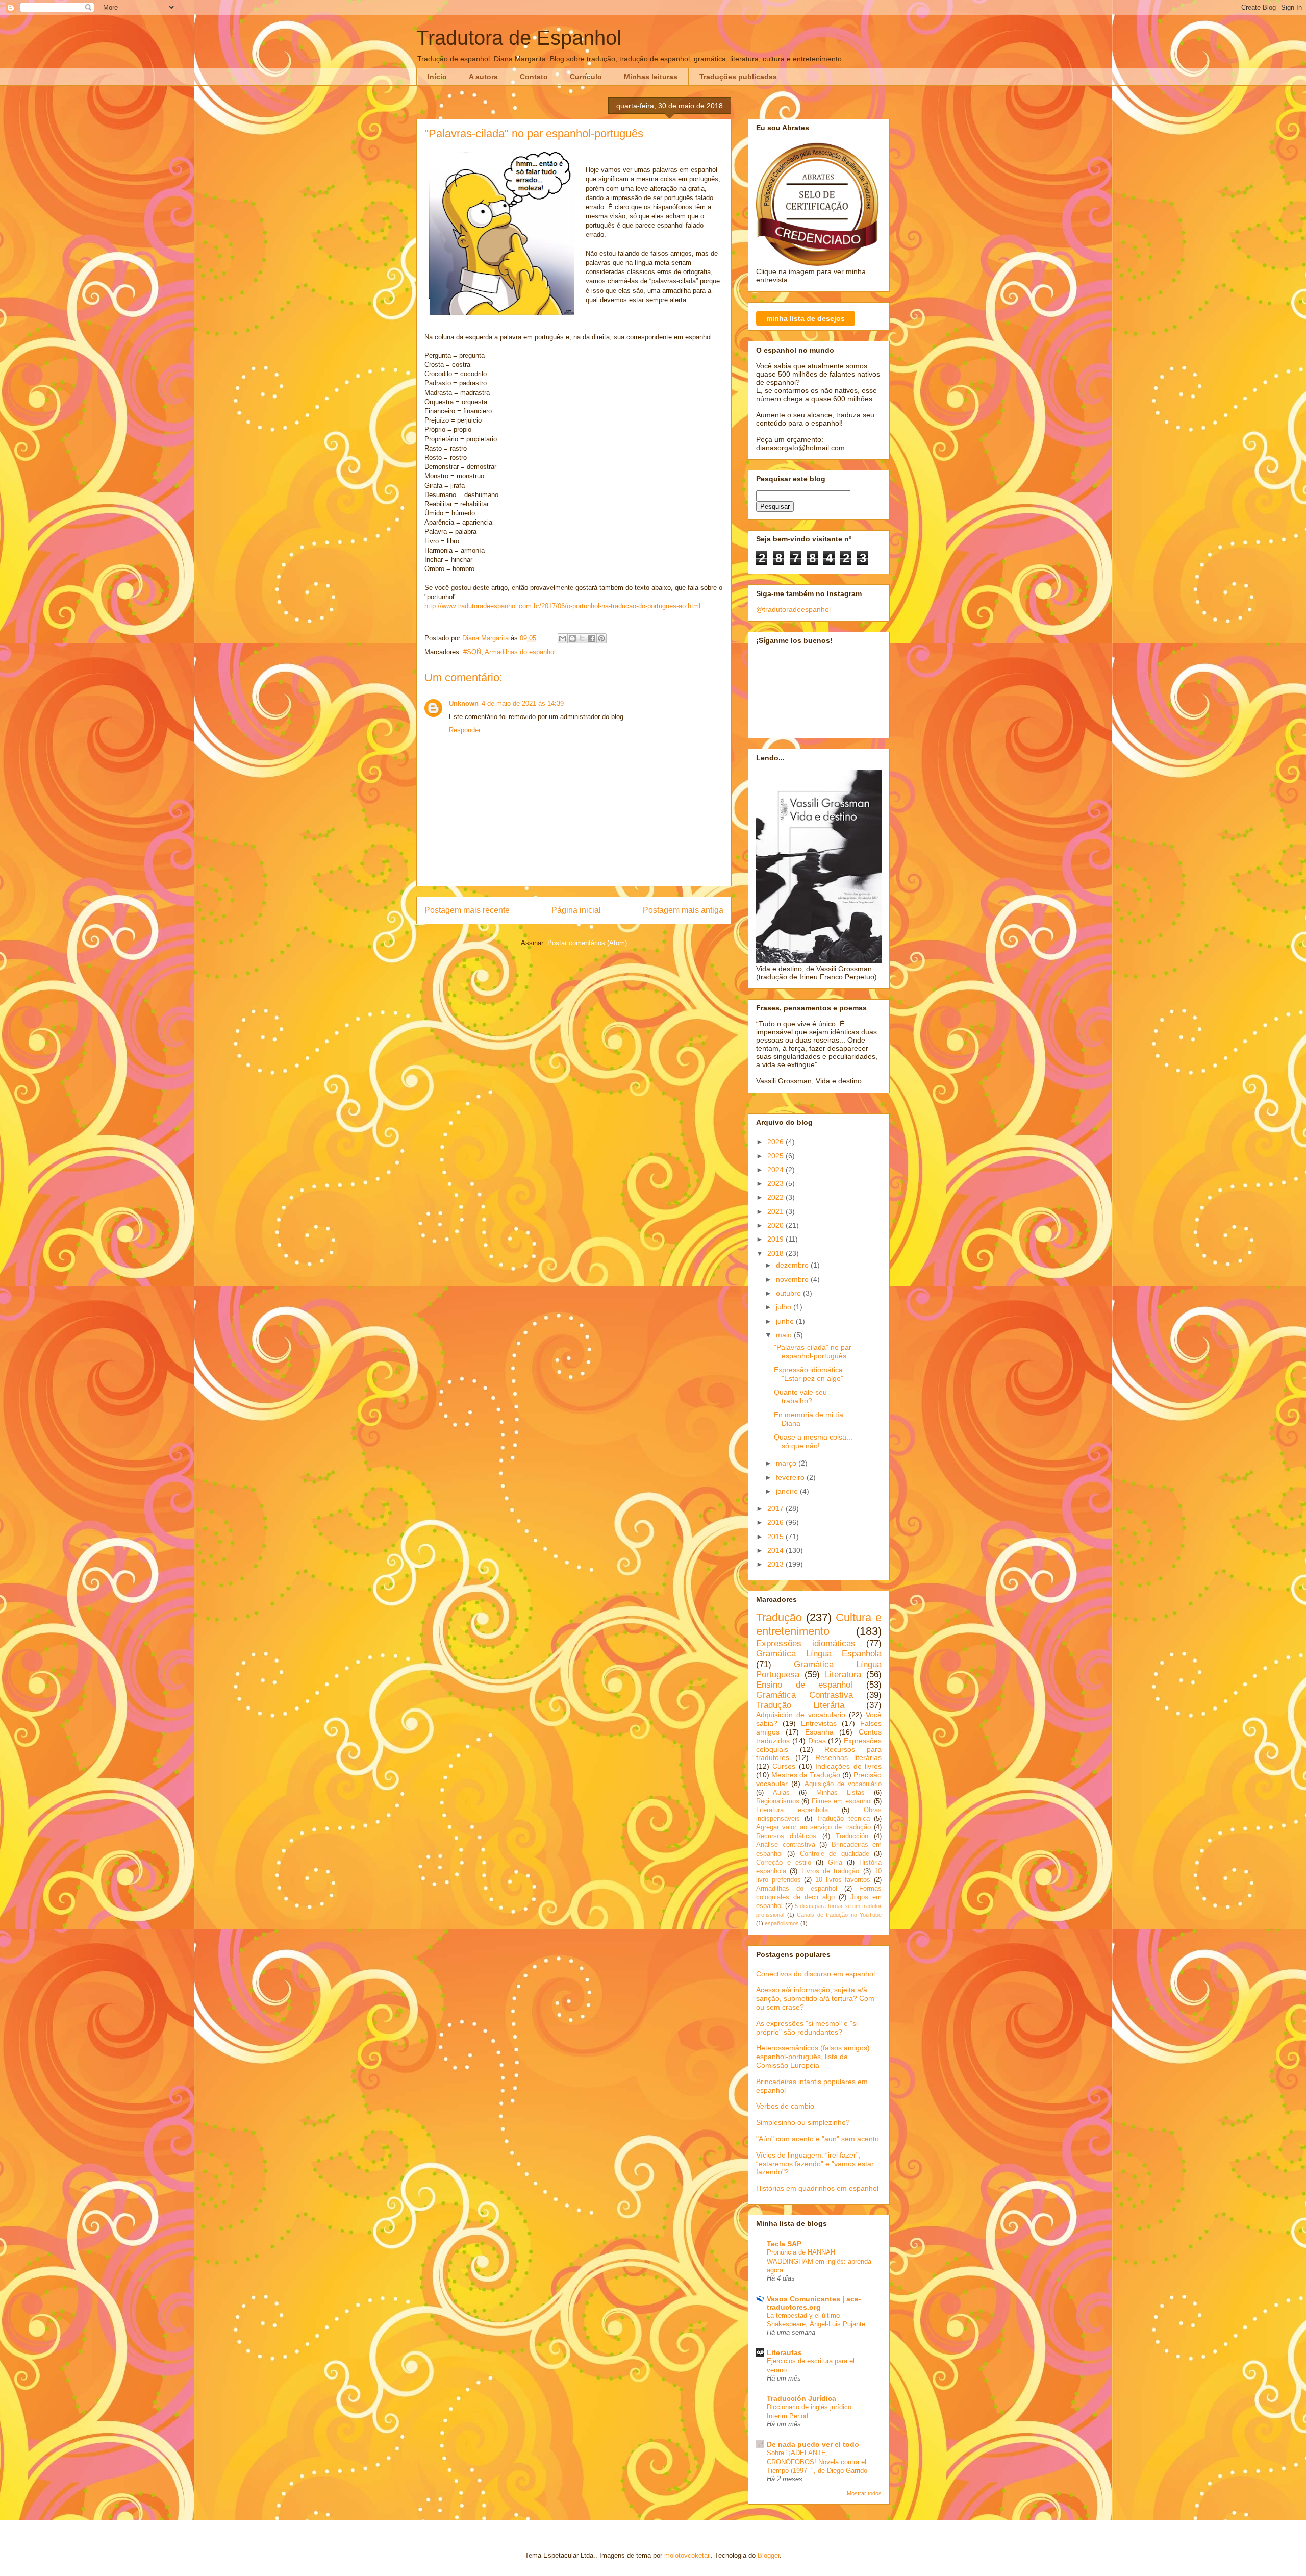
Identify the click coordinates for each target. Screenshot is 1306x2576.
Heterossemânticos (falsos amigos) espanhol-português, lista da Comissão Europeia (813, 2057)
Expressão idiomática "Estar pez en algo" (809, 1374)
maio (785, 1335)
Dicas (817, 1741)
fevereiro (791, 1477)
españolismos (782, 1923)
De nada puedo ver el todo (813, 2444)
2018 (776, 1253)
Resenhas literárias (848, 1757)
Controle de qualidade (835, 1854)
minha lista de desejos (806, 318)
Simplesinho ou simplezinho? (803, 2122)
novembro (793, 1279)
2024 (776, 1170)
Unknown (464, 703)
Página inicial (576, 910)
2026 (776, 1142)
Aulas (781, 1793)
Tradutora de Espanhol (519, 38)
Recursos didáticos (786, 1836)
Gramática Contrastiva (805, 1695)
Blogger (769, 2555)
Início (437, 77)
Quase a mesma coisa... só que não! (813, 1441)
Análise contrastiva (786, 1845)
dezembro (793, 1265)
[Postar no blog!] (572, 638)
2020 (776, 1225)
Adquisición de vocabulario (801, 1715)
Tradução (779, 1617)
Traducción (852, 1836)
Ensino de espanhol (804, 1685)
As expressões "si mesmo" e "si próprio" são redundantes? (807, 2028)
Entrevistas (819, 1723)
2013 (776, 1564)
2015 (776, 1537)
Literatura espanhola (792, 1810)
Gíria (835, 1863)
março (787, 1463)
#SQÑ (472, 652)
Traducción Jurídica (801, 2398)
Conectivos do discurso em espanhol (815, 1974)
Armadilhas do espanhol (520, 652)
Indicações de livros (848, 1766)
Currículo (586, 77)
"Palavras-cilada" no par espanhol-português (813, 1352)
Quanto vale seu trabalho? (800, 1396)
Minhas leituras (651, 77)
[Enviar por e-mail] (563, 638)
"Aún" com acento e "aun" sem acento (818, 2139)
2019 (776, 1239)
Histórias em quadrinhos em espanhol (817, 2188)
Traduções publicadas (738, 77)
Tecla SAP (784, 2244)
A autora (483, 77)
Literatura (843, 1675)
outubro (789, 1293)
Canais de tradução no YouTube (839, 1915)
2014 (776, 1550)
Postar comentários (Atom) (587, 943)
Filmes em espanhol (842, 1801)
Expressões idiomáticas (806, 1643)
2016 (776, 1522)
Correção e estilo (784, 1863)
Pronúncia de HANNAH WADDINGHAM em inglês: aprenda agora (819, 2261)
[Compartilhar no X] (582, 638)
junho (786, 1321)
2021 (776, 1211)
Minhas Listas (840, 1793)
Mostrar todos (864, 2493)
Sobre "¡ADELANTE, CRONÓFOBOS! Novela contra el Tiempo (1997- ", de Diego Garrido (817, 2462)
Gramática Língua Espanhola (819, 1654)
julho (785, 1307)
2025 (776, 1156)
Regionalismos (778, 1801)
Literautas (784, 2352)
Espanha (819, 1732)
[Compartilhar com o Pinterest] (601, 638)
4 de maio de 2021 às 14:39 (523, 703)
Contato (534, 77)
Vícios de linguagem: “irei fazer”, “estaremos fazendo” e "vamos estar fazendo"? (815, 2164)
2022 (776, 1197)
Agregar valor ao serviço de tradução (813, 1827)
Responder (465, 730)
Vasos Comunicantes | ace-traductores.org (814, 2303)
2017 (776, 1508)
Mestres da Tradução (806, 1775)
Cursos (784, 1766)
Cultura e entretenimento (819, 1624)
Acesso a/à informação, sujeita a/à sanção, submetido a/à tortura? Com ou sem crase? (815, 1998)
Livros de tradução (831, 1871)
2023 (776, 1183)
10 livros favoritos (843, 1880)
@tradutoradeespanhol (793, 609)
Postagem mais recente (467, 910)
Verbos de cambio (785, 2106)
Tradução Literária (800, 1705)
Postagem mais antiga (683, 910)
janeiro (788, 1491)
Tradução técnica (843, 1819)
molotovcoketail (687, 2555)
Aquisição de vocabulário (843, 1784)
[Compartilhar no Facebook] (592, 638)
